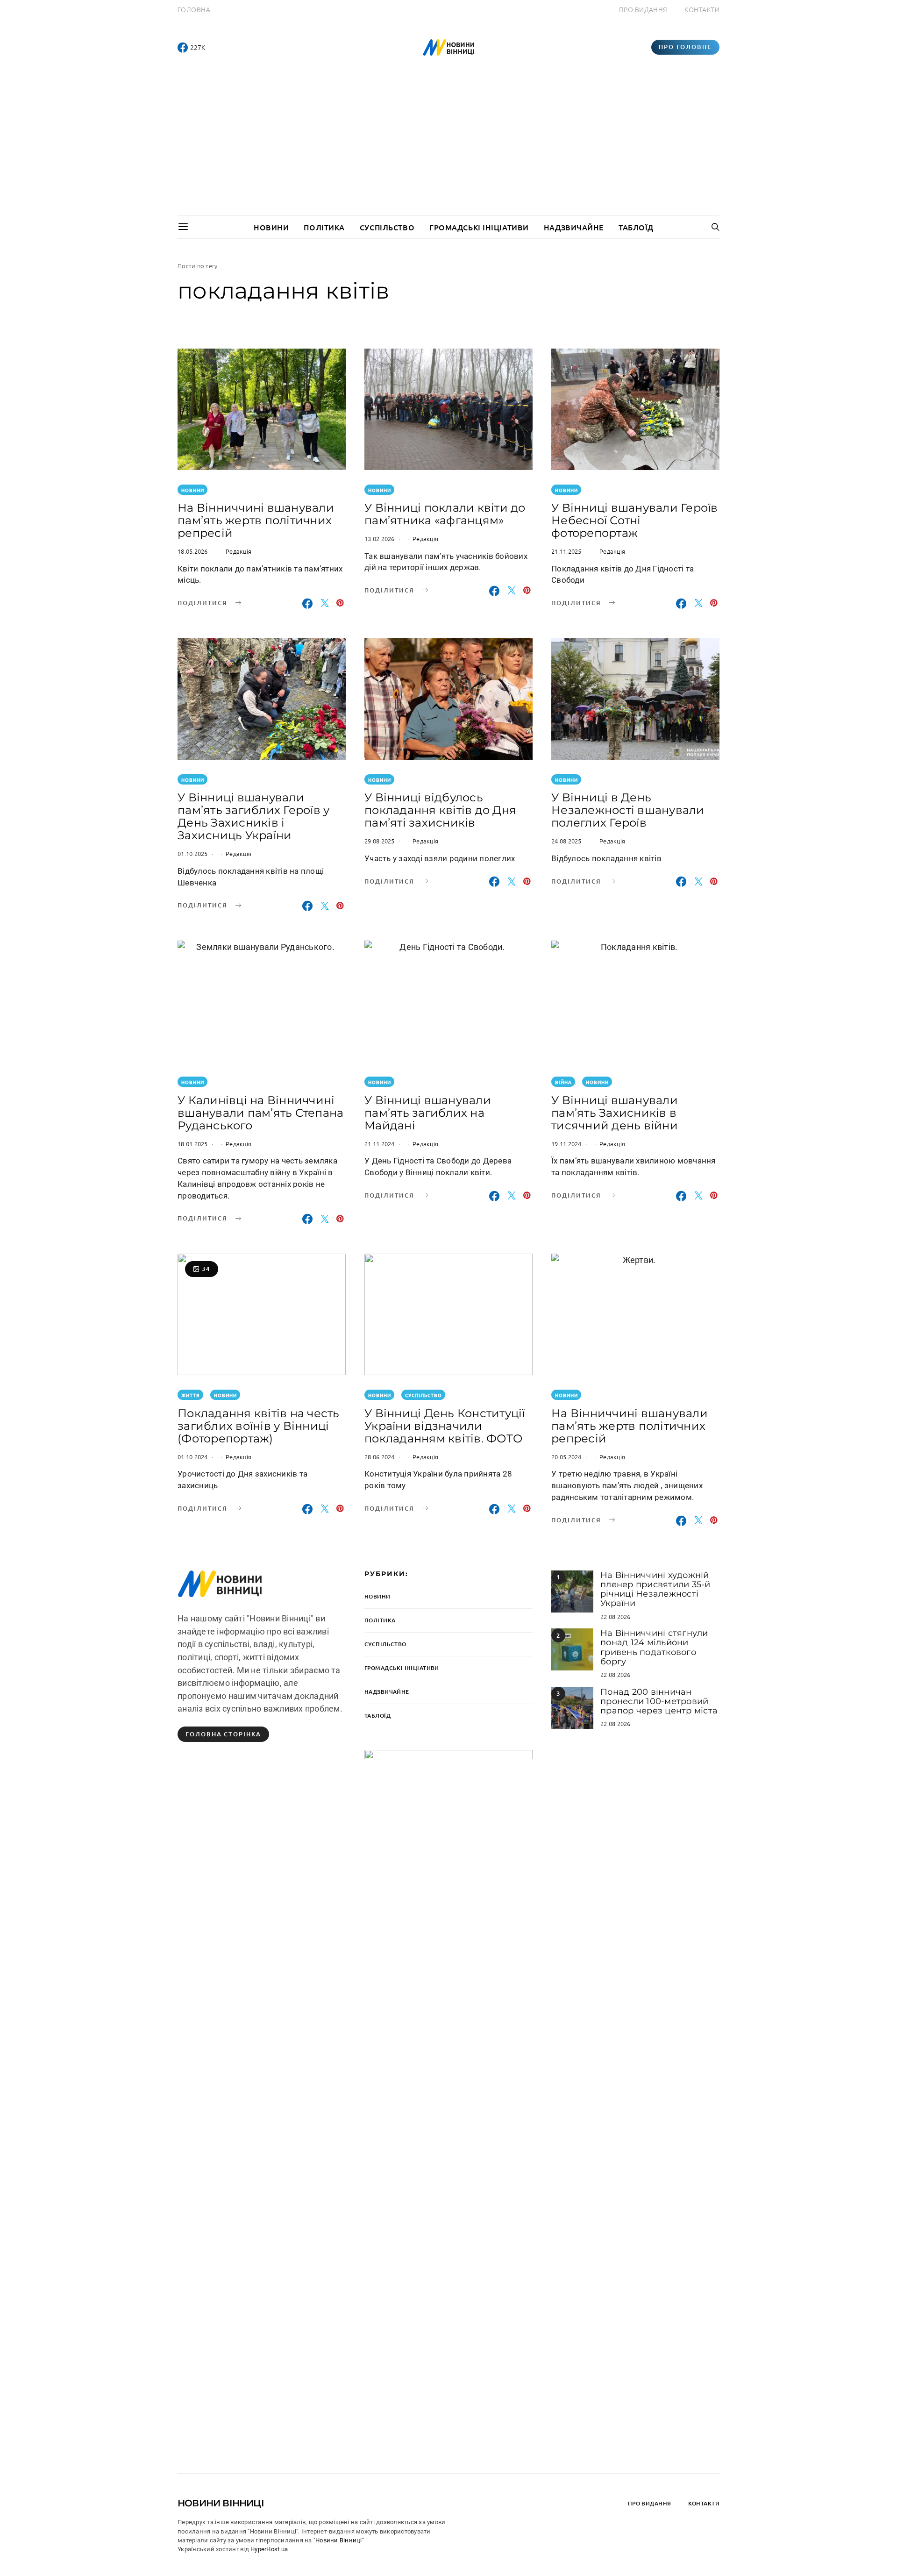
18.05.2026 (193, 551)
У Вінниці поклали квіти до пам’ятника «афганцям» (445, 514)
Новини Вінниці (221, 2503)
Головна (194, 9)
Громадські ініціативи (479, 227)
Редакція (238, 551)
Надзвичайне (574, 227)
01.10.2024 (193, 1457)
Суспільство (387, 227)
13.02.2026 (380, 539)
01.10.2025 (193, 853)
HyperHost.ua (269, 2549)
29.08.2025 (380, 841)
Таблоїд (636, 227)
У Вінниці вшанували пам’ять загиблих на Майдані (428, 1113)
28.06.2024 (380, 1457)
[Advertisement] (448, 145)
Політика (324, 227)
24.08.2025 (566, 841)
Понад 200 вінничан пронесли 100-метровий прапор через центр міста (659, 1702)
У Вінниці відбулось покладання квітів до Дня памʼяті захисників (440, 810)
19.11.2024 (566, 1144)
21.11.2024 (380, 1144)
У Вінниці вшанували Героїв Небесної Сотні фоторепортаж (635, 520)
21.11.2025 (566, 551)
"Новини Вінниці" (339, 2540)
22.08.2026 (616, 1616)
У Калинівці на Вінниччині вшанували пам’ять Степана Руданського (260, 1113)
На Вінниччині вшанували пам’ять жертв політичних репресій (256, 520)
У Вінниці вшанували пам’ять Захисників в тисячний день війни (615, 1113)
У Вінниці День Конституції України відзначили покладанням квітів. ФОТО (445, 1426)
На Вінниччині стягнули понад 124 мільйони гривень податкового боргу (654, 1647)
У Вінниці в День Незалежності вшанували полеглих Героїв (628, 810)
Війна (563, 1082)
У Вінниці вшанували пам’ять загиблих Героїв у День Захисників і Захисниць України (253, 816)
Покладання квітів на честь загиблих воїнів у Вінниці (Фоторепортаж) (259, 1426)
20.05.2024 (566, 1457)
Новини (271, 227)
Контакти (702, 9)
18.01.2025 (193, 1144)
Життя (191, 1395)
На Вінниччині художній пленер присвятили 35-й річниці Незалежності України (655, 1589)
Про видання (643, 9)
